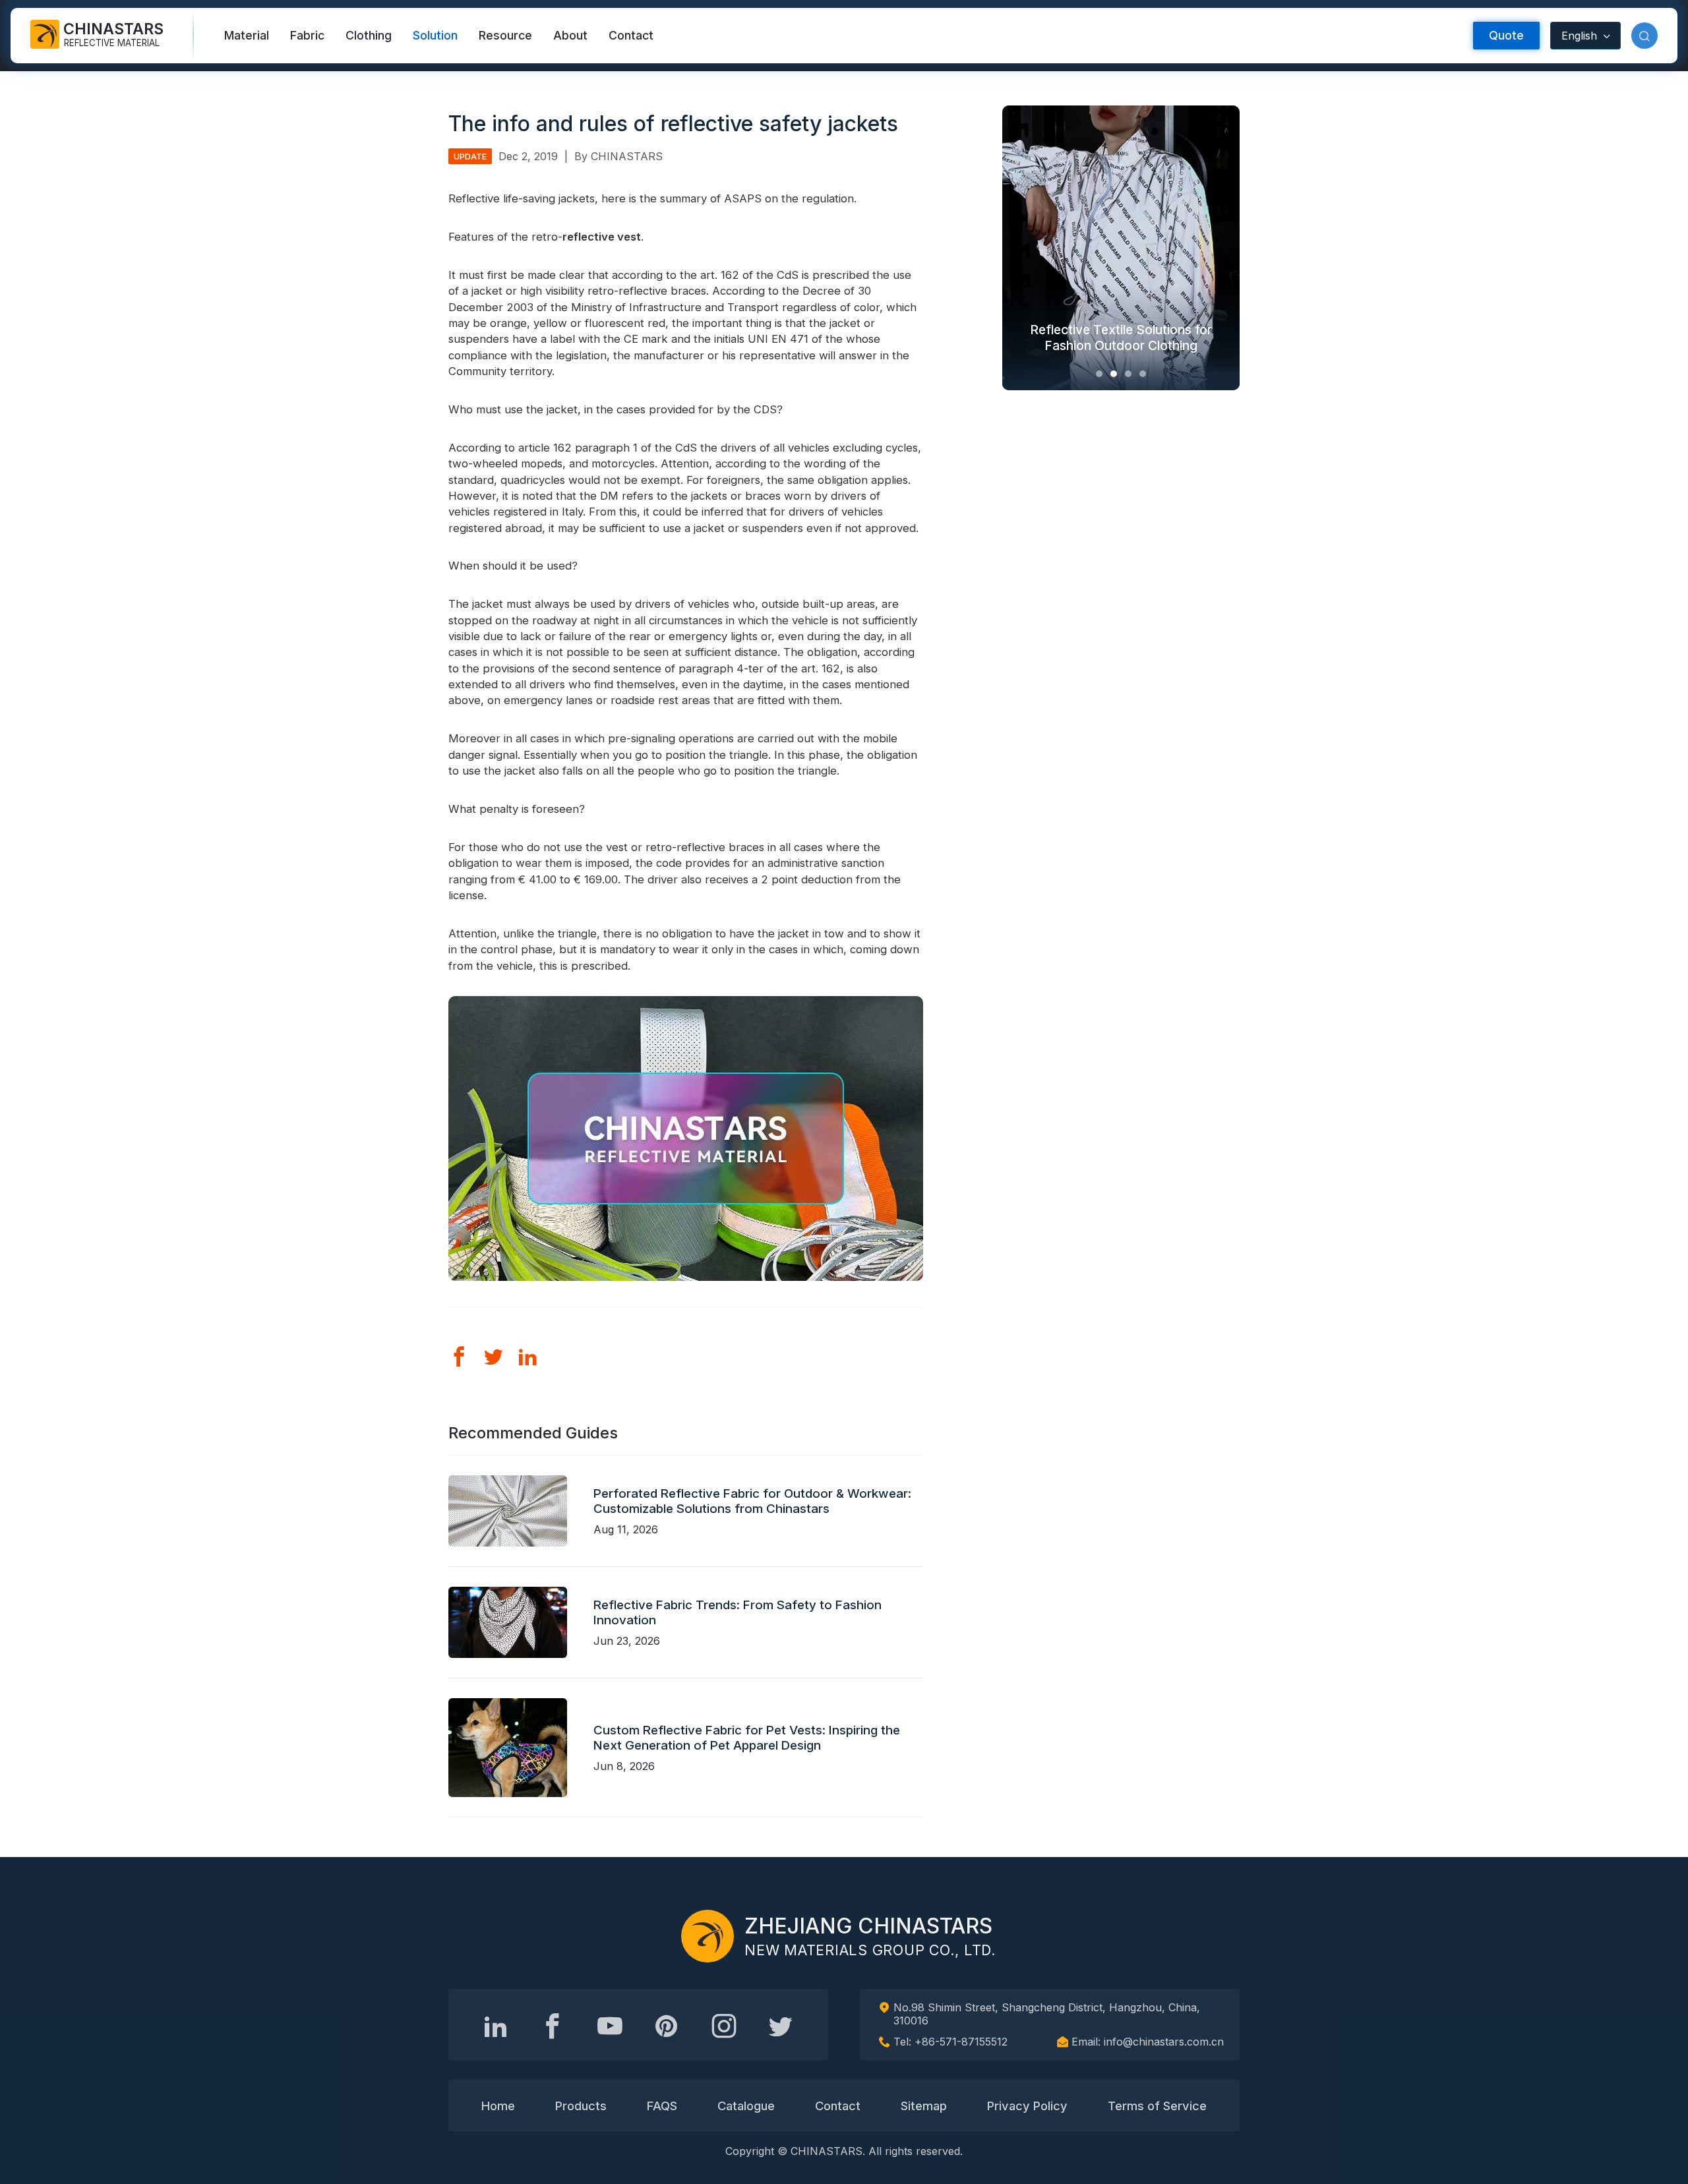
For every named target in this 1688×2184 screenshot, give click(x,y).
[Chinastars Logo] (708, 1936)
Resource (505, 35)
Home (498, 2106)
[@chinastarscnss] (553, 2026)
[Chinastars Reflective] (610, 2026)
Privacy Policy (1027, 2106)
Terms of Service (1157, 2106)
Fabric (307, 35)
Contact (631, 35)
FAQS (662, 2106)
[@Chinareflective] (781, 2026)
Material (247, 35)
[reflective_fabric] (724, 2026)
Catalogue (746, 2106)
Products (581, 2106)
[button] (1644, 36)
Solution (435, 35)
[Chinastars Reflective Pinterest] (667, 2026)
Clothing (369, 35)
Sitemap (924, 2106)
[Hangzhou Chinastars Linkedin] (496, 2026)
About (570, 35)
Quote (1506, 35)
